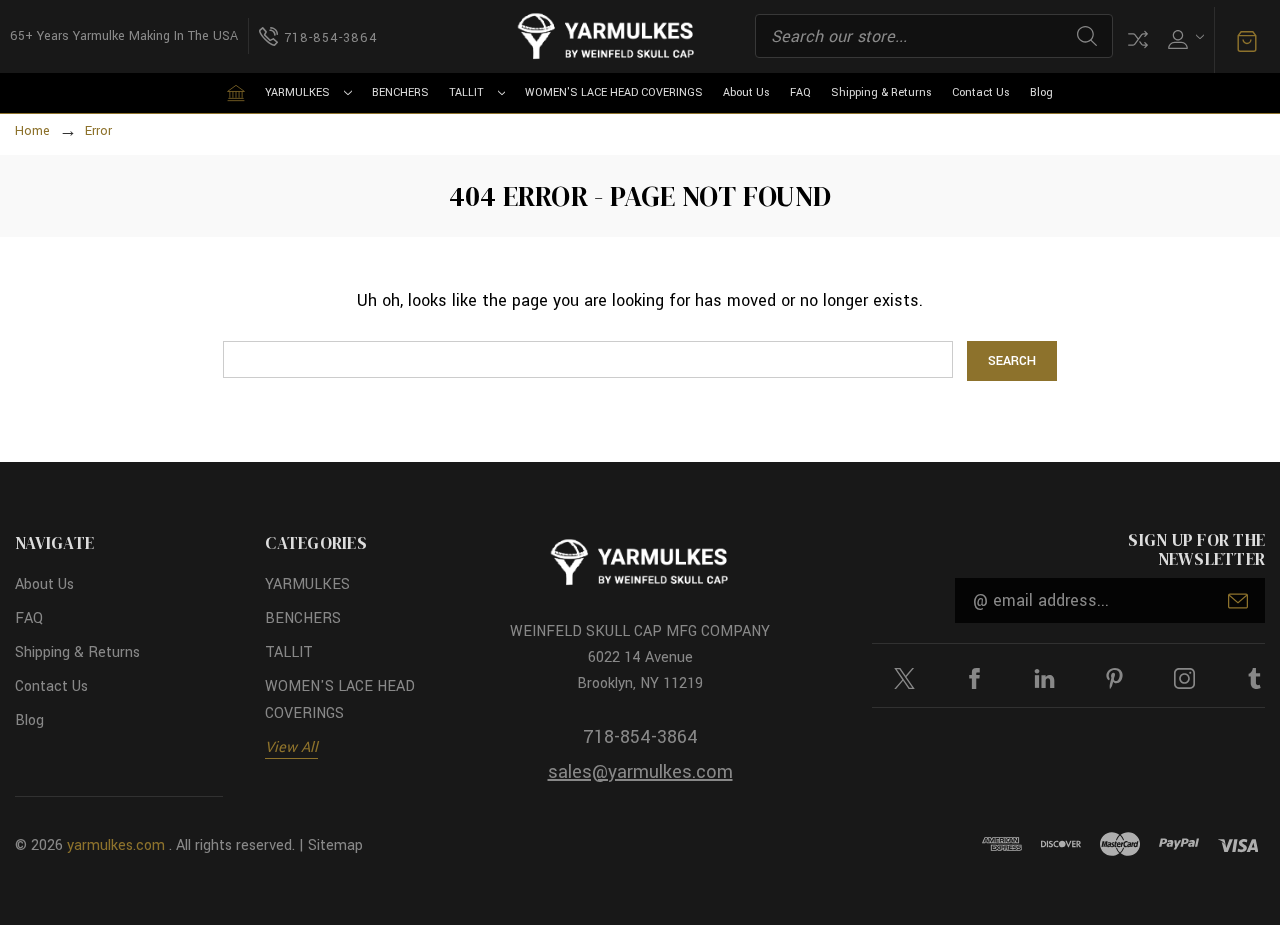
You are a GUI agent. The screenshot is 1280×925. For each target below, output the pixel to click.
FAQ (800, 92)
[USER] (1183, 36)
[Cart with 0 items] (1247, 39)
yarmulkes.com (116, 845)
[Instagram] (1184, 678)
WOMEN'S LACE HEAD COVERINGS (614, 92)
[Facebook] (974, 678)
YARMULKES (297, 92)
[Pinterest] (1114, 678)
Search (1087, 36)
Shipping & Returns (881, 92)
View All (291, 747)
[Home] (236, 93)
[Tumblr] (1254, 678)
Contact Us (981, 92)
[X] (904, 678)
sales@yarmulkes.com (640, 772)
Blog (1041, 92)
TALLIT (466, 92)
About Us (746, 92)
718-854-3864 (640, 737)
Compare (1138, 39)
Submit (1238, 601)
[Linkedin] (1044, 678)
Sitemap (335, 845)
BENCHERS (400, 92)
